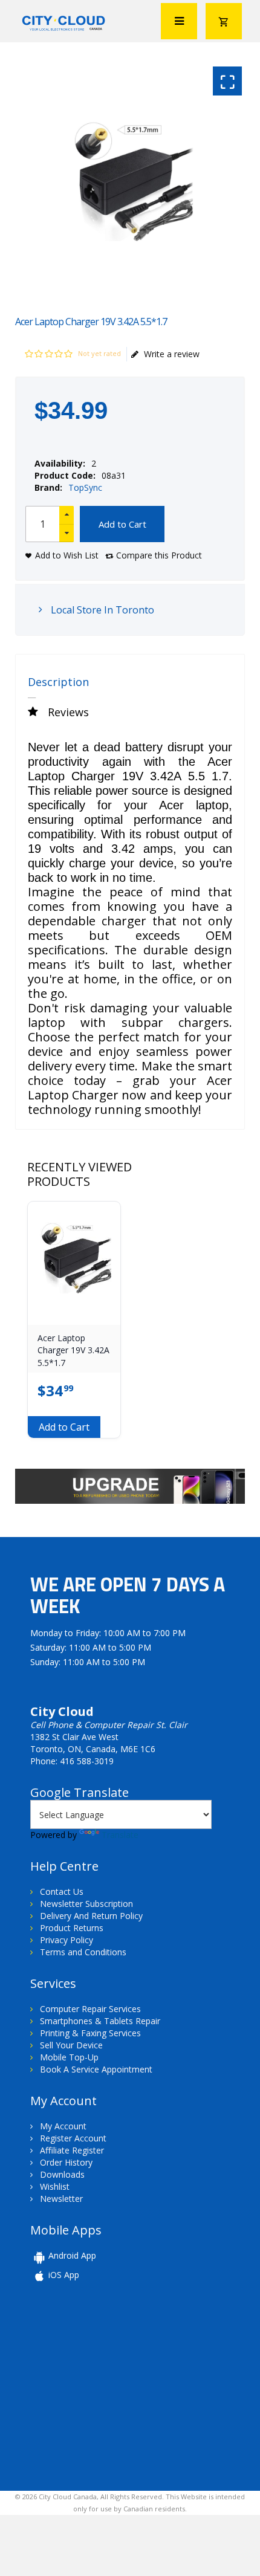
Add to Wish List (67, 555)
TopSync (85, 487)
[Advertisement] (114, 2385)
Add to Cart (122, 524)
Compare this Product (159, 555)
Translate (120, 1835)
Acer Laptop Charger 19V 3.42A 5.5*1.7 (73, 1350)
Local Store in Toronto (101, 610)
